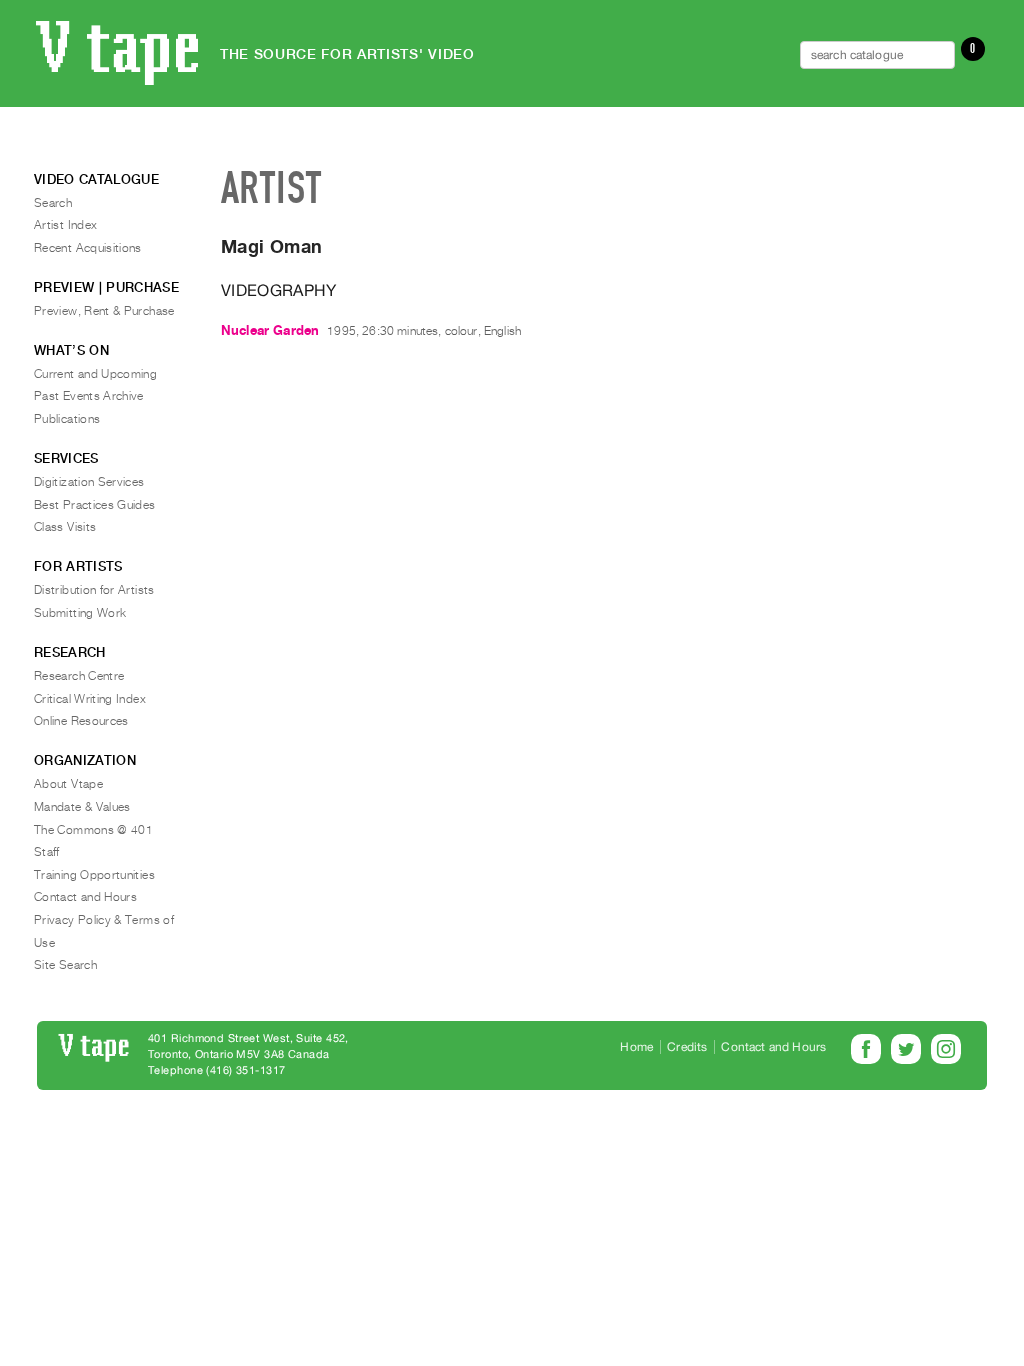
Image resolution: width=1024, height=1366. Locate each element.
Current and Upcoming (95, 374)
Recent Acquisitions (88, 248)
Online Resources (81, 721)
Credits (687, 1047)
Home (636, 1047)
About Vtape (68, 784)
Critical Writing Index (90, 699)
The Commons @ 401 (93, 830)
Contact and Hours (85, 897)
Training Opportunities (94, 875)
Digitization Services (89, 482)
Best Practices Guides (95, 505)
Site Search (65, 965)
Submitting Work (80, 613)
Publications (67, 419)
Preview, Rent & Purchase (104, 311)
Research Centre (79, 676)
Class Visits (65, 527)
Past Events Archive (89, 396)
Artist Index (65, 225)
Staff (47, 852)
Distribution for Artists (94, 590)
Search (53, 203)
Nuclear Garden (270, 330)
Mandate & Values (82, 807)
